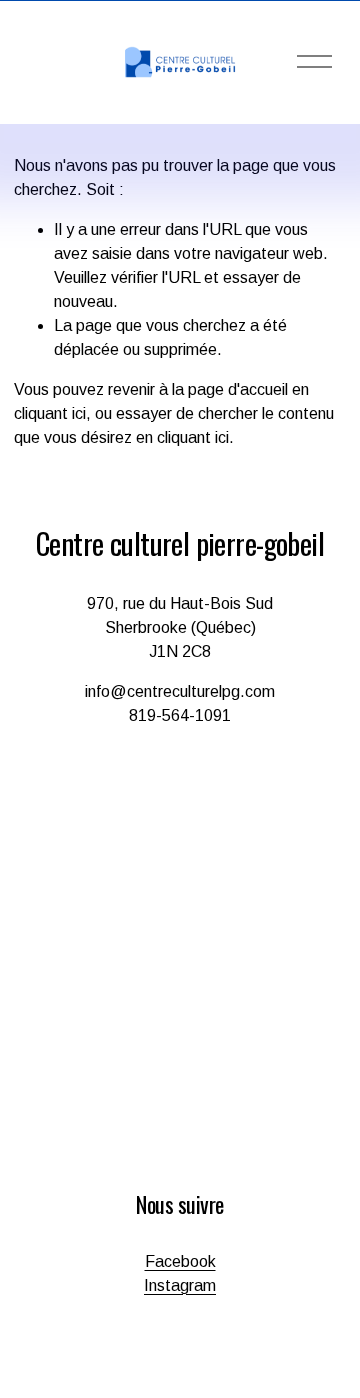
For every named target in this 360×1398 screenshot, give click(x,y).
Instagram (180, 1285)
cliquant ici (50, 413)
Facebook (180, 1261)
